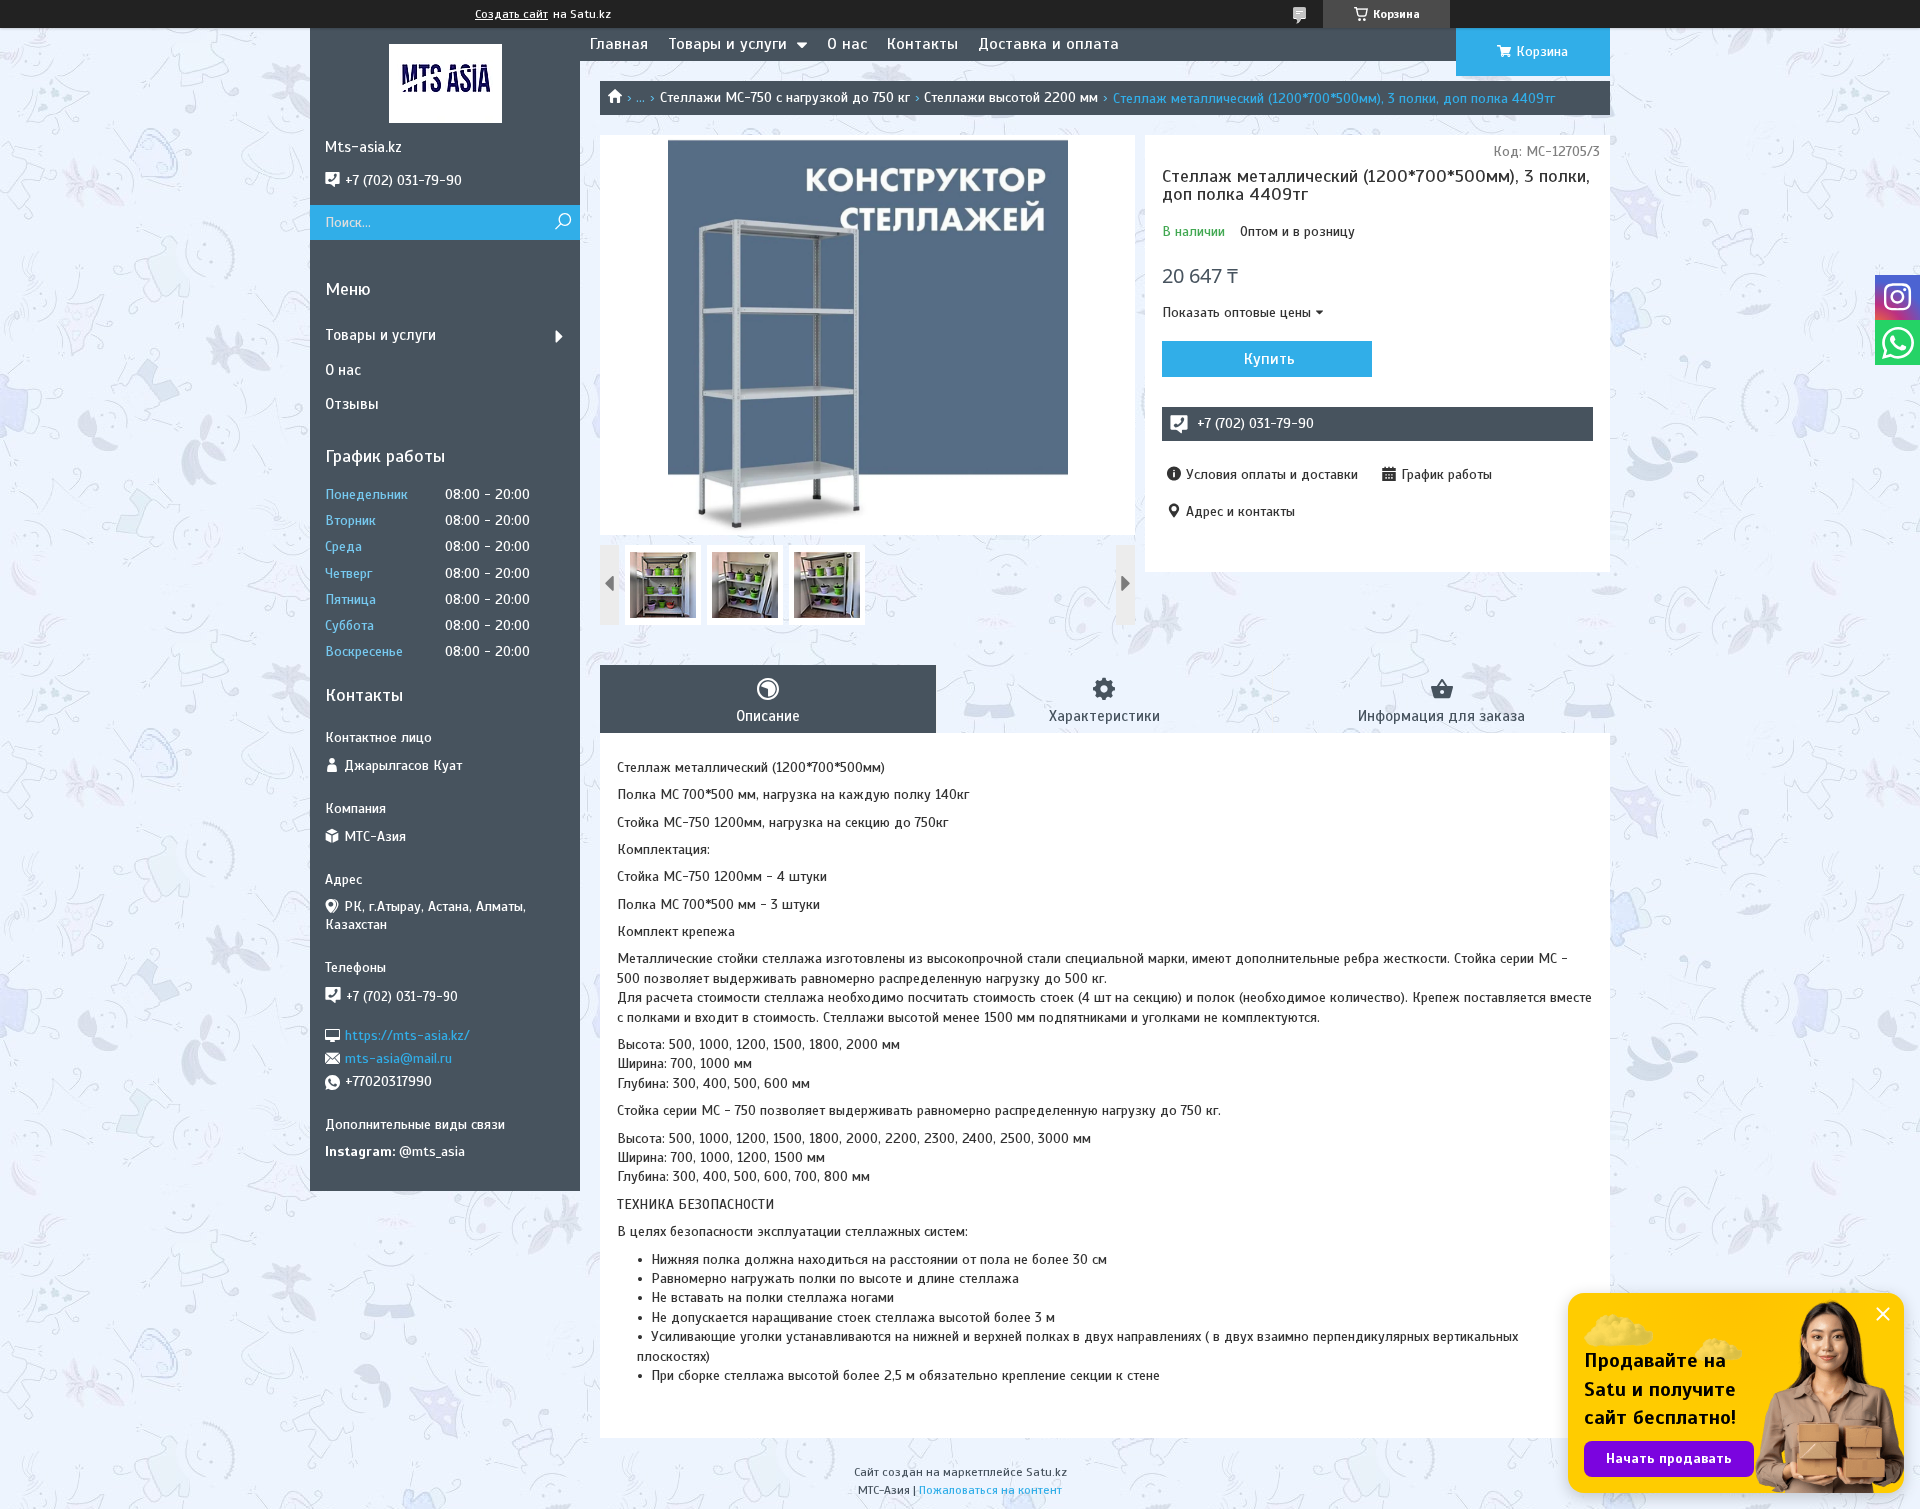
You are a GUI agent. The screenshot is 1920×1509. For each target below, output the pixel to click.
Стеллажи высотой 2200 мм (1011, 97)
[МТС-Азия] (445, 83)
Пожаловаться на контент (990, 1490)
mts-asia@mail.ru (398, 1058)
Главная (619, 44)
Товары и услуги (727, 44)
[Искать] (562, 222)
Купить (1269, 359)
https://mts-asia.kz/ (407, 1034)
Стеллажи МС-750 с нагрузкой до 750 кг (785, 97)
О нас (847, 44)
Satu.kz (1046, 1472)
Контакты (922, 44)
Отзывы (352, 404)
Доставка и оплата (1048, 44)
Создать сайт (511, 14)
